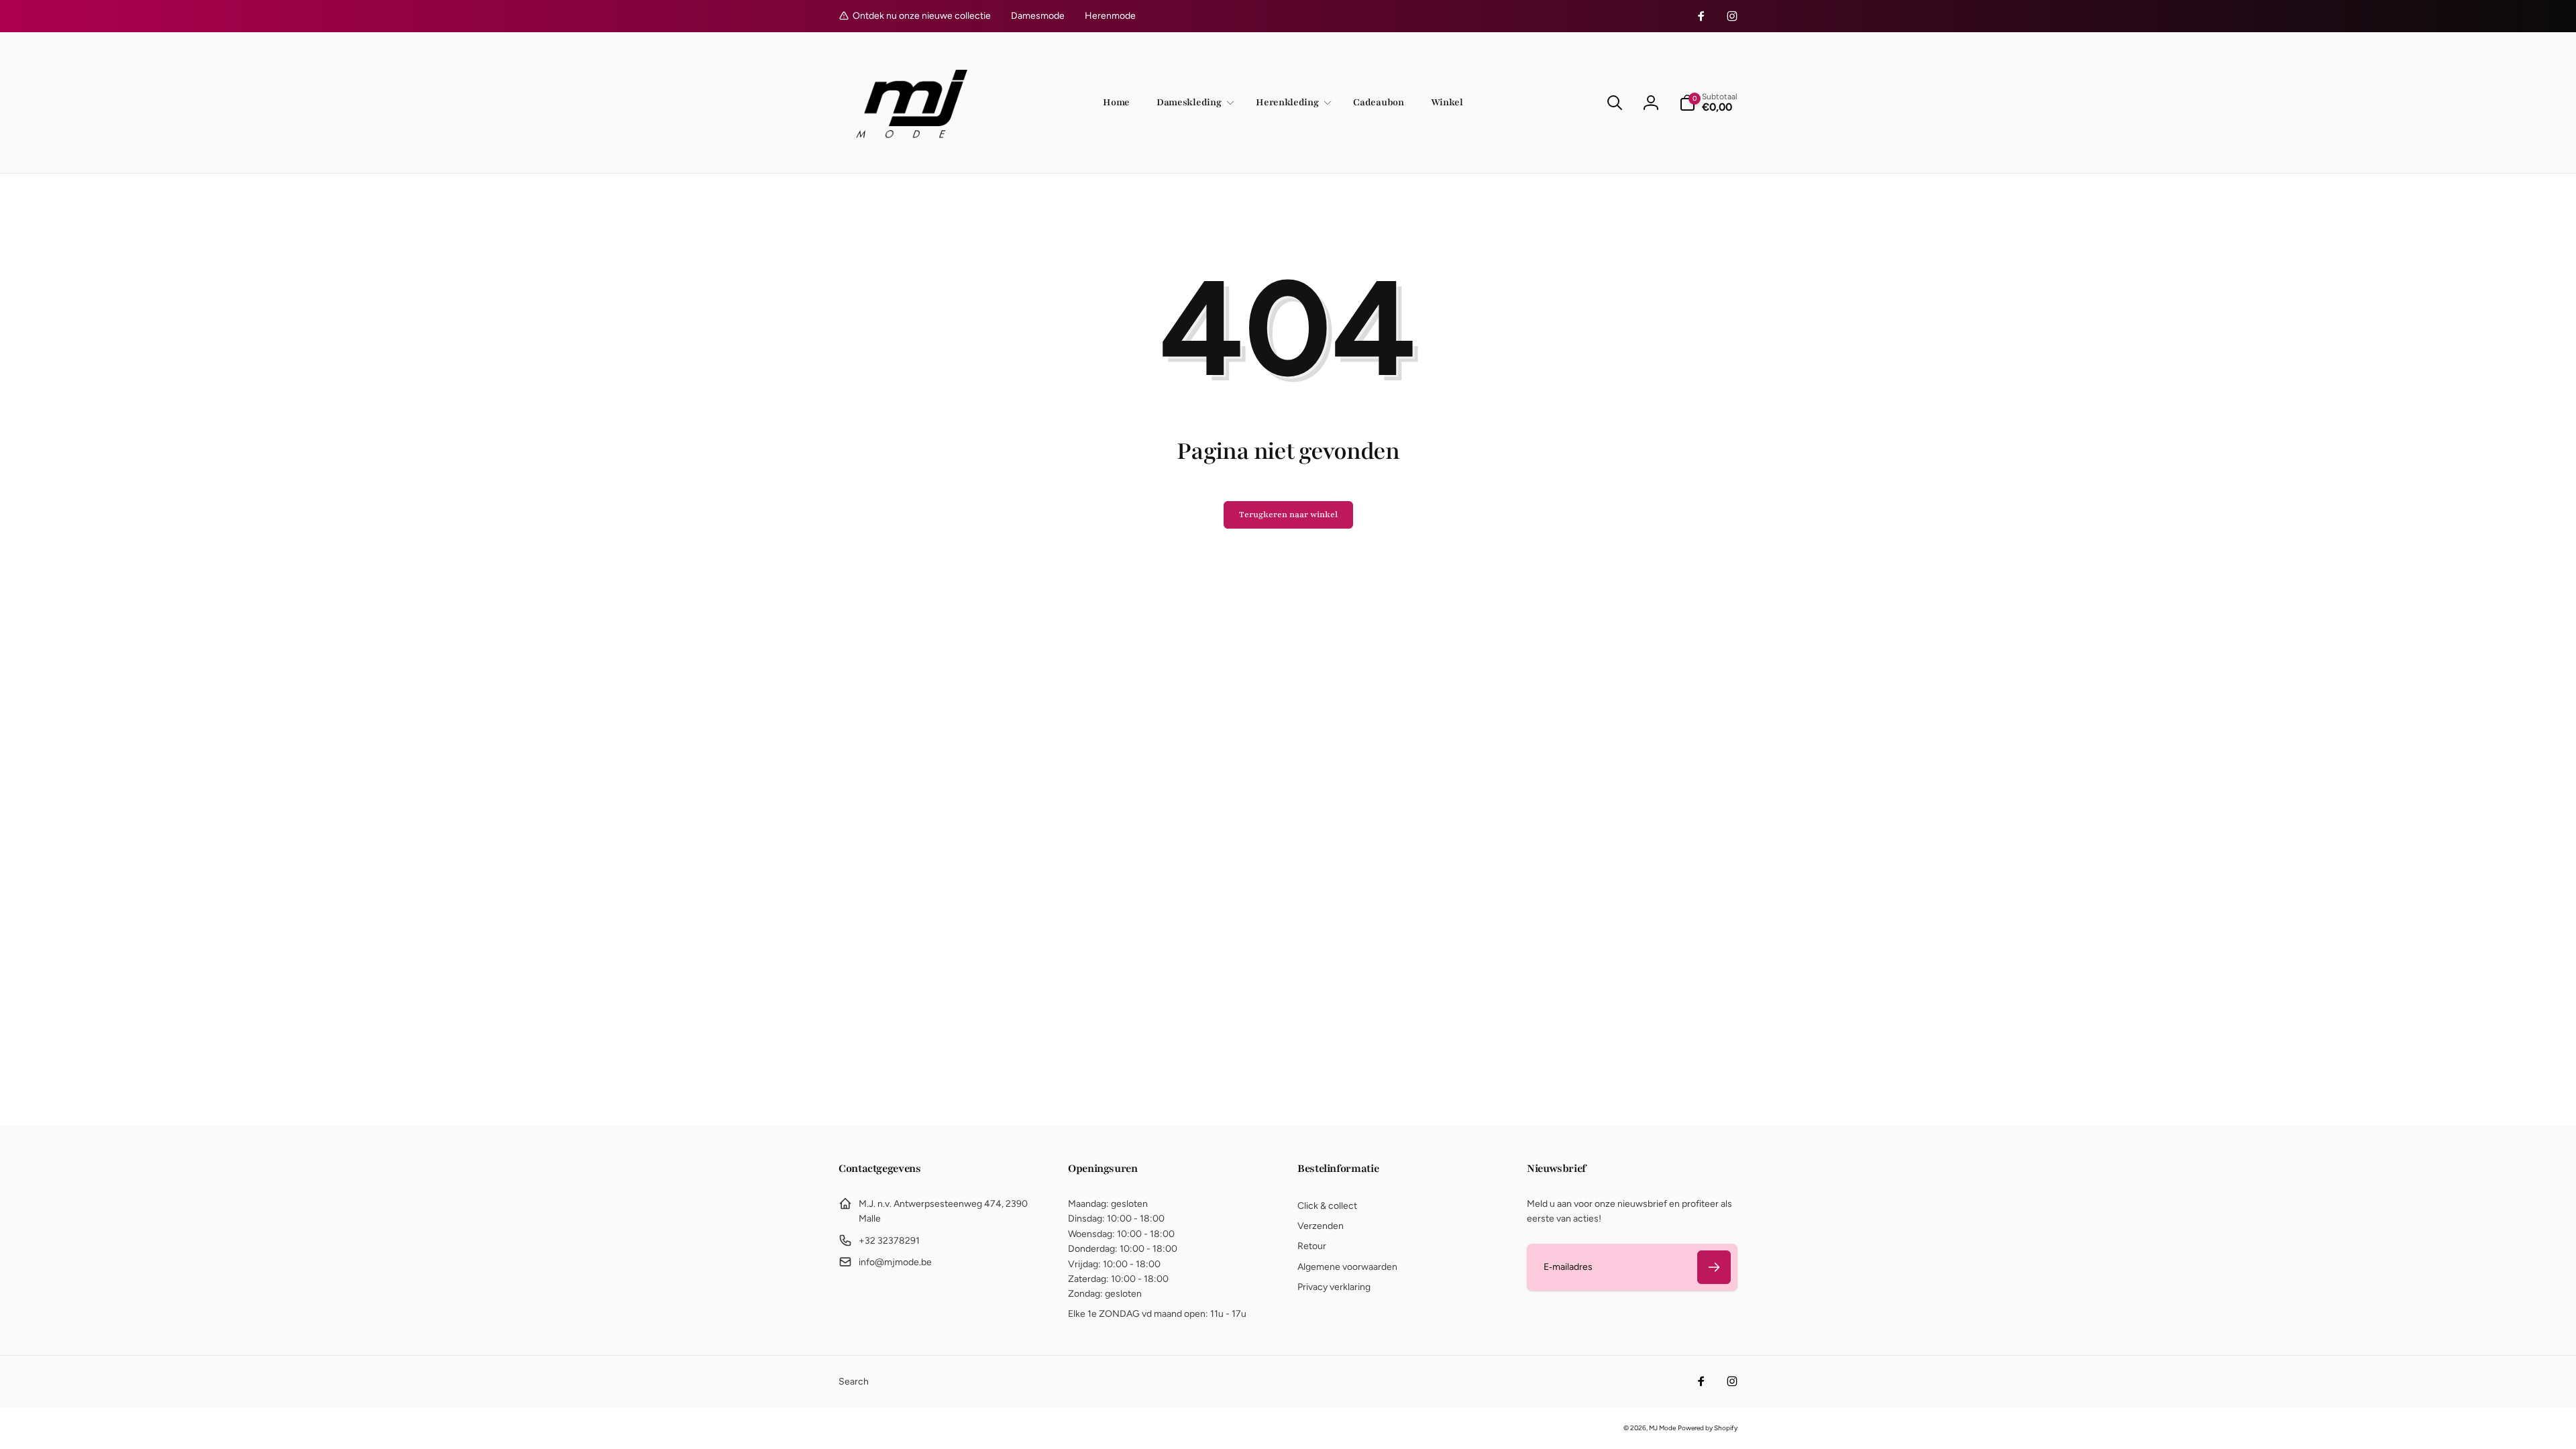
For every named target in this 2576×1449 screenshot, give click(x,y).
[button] (1193, 103)
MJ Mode (1662, 1428)
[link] (1038, 16)
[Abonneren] (1714, 1267)
